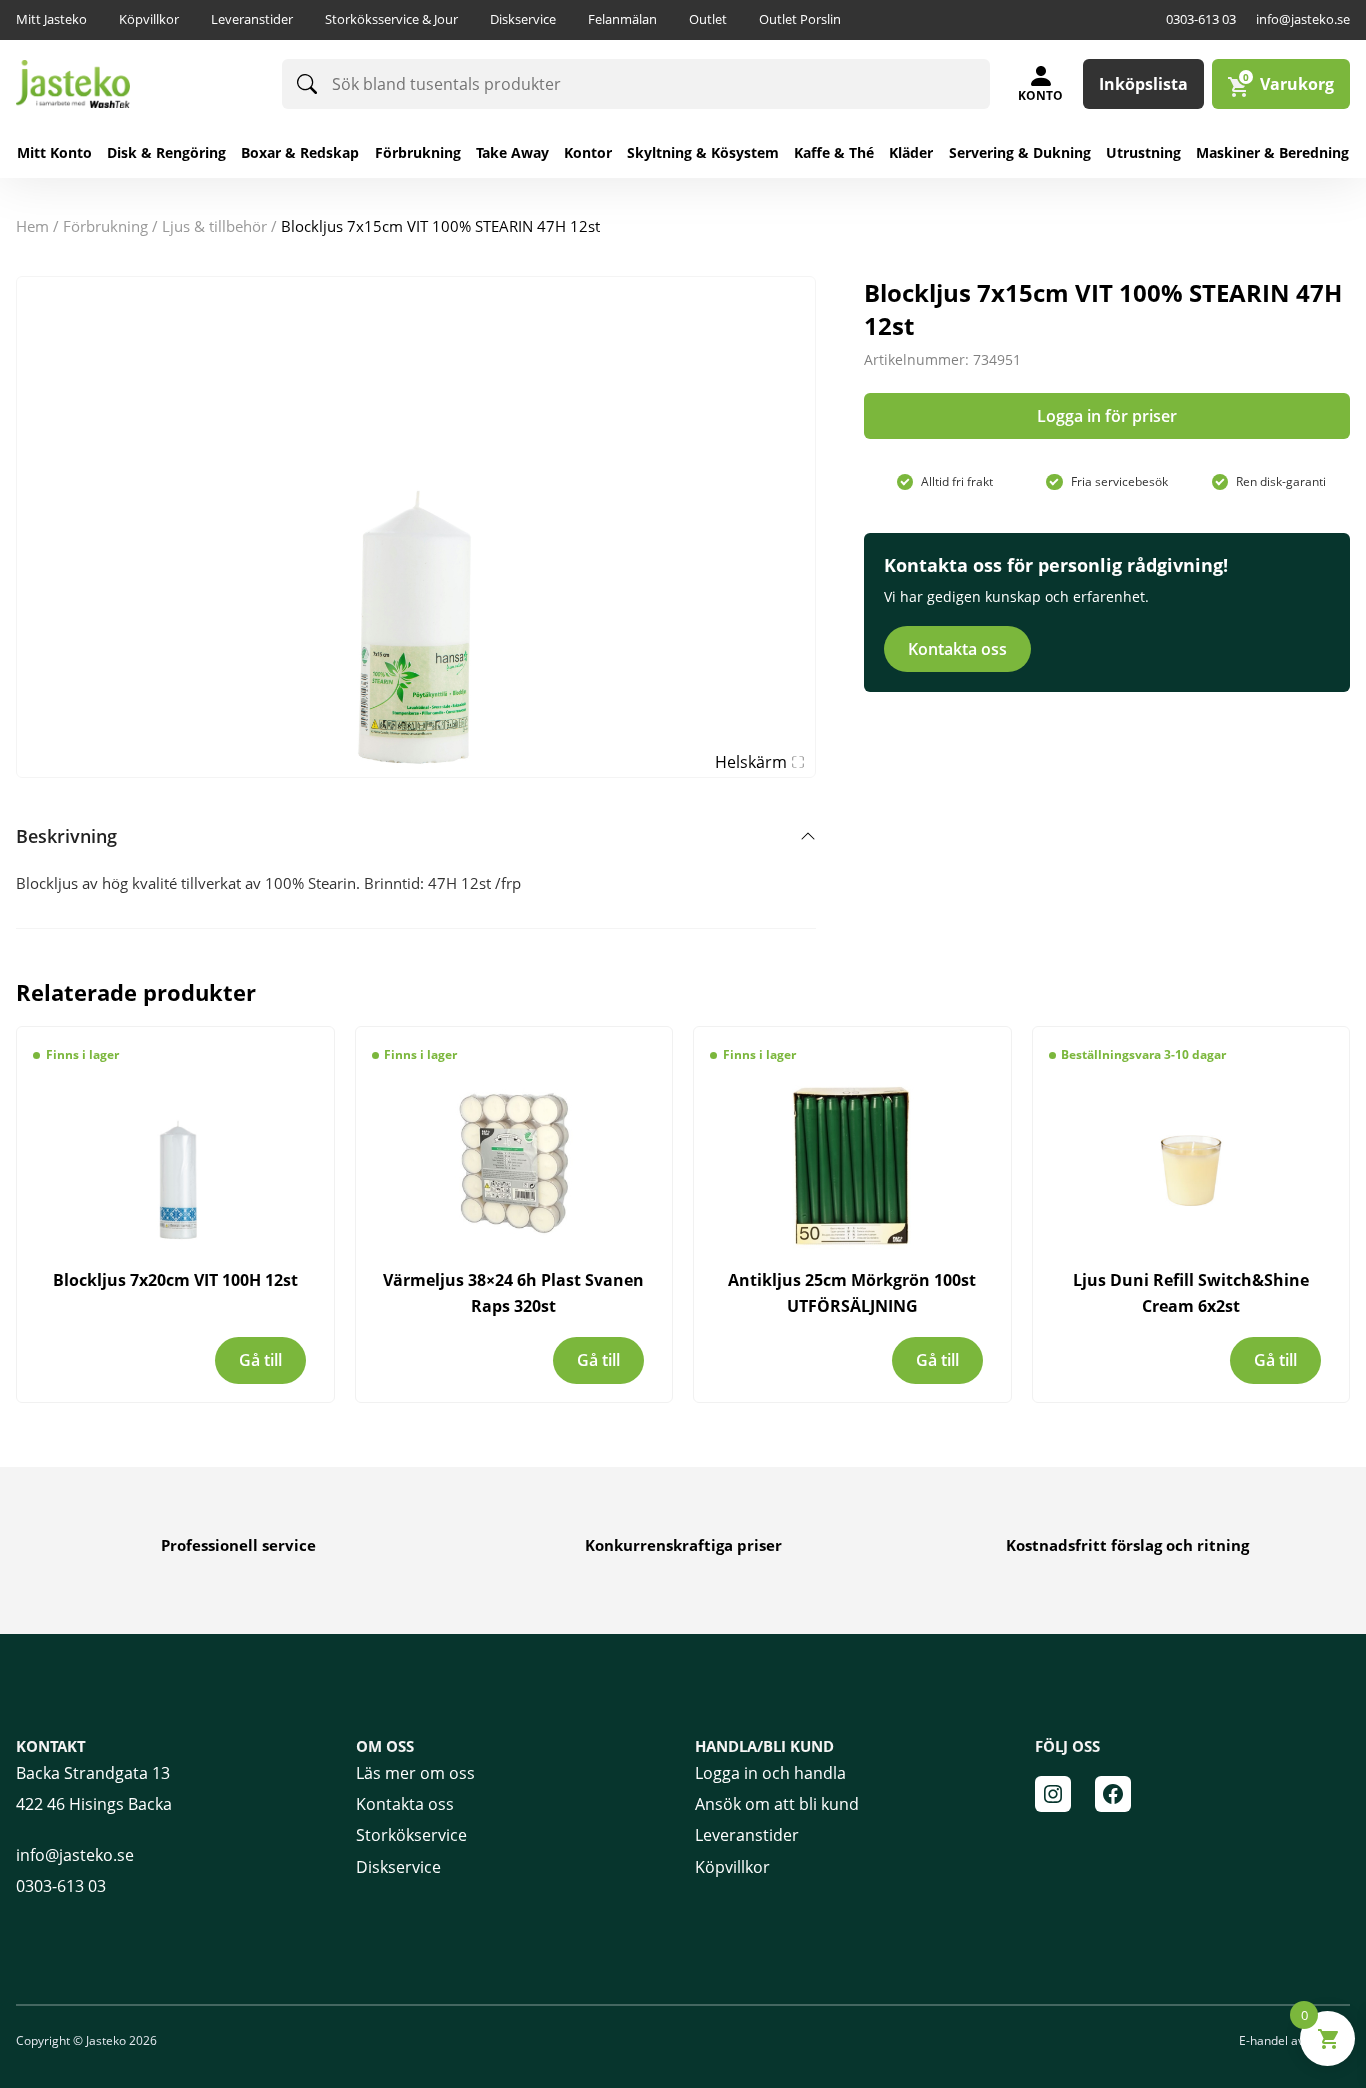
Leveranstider (252, 19)
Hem (32, 226)
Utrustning (1143, 152)
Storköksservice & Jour (391, 19)
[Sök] (307, 84)
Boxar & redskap (300, 152)
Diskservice (523, 19)
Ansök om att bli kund (777, 1804)
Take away (512, 152)
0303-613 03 (1201, 19)
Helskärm (751, 762)
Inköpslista (1143, 84)
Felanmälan (622, 19)
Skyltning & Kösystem (703, 152)
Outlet (708, 19)
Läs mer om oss (415, 1773)
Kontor (588, 152)
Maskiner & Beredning (1272, 152)
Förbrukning (418, 152)
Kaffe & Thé (834, 152)
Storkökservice (411, 1835)
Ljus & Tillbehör (214, 226)
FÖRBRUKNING (105, 226)
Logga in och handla (770, 1773)
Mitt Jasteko (51, 19)
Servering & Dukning (1020, 152)
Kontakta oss (957, 649)
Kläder (911, 152)
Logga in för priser (1107, 416)
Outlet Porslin (800, 19)
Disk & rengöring (166, 152)
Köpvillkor (149, 19)
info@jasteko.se (1303, 19)
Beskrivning (66, 836)
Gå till (260, 1360)
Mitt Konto (54, 152)
